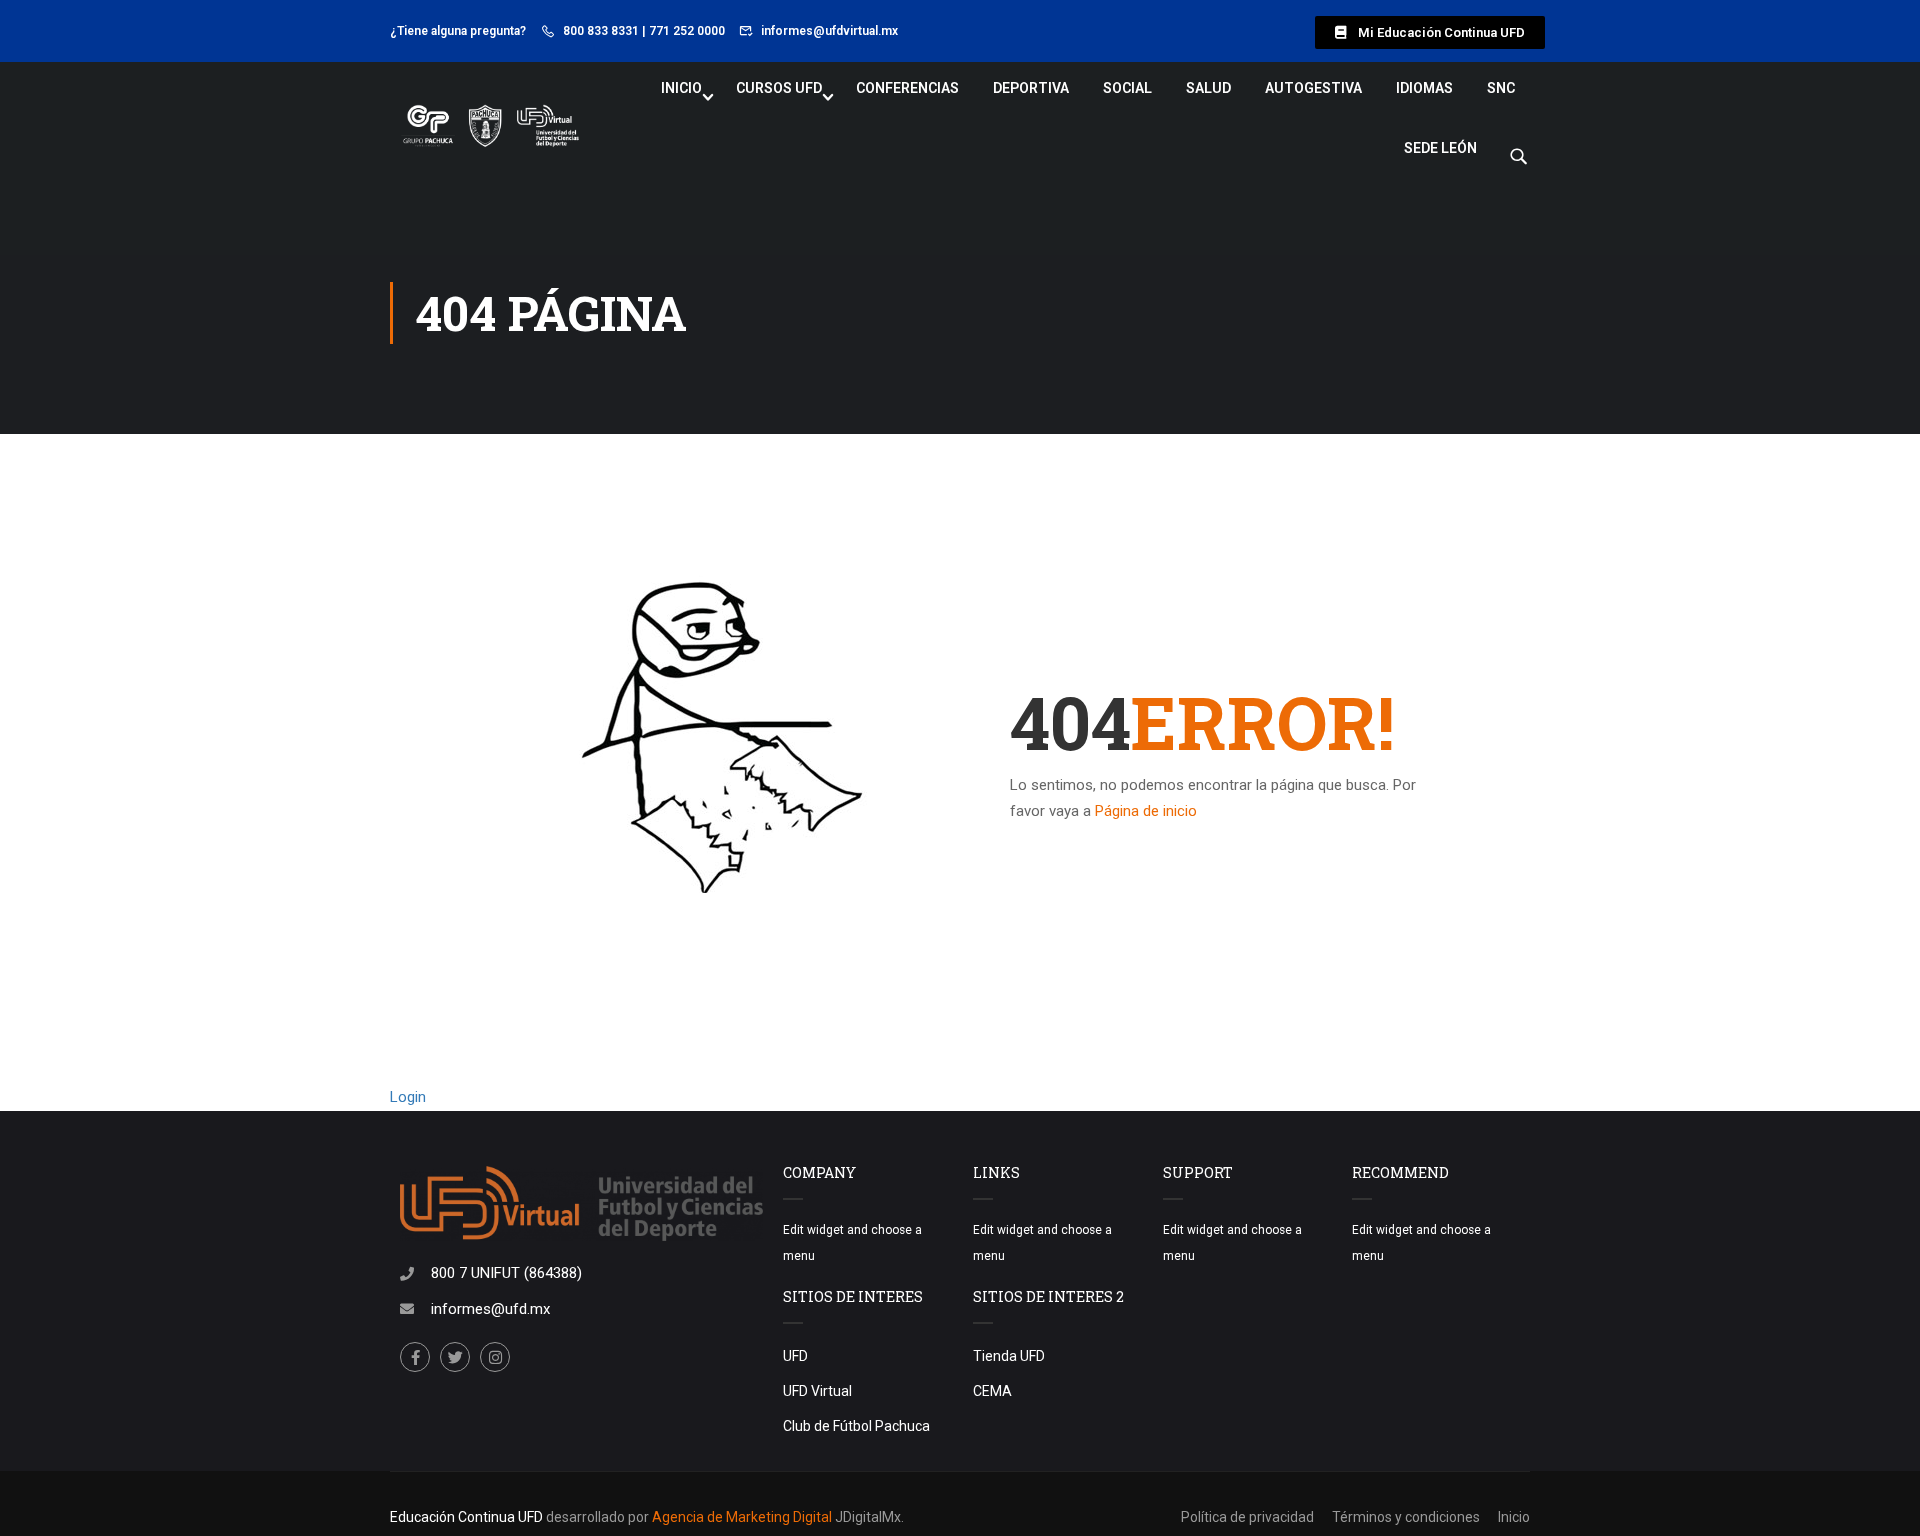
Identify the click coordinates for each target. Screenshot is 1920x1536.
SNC (1501, 88)
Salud (1208, 88)
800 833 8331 (601, 31)
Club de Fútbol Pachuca (856, 1426)
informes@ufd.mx (490, 1309)
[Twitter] (455, 1357)
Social (1127, 88)
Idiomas (1424, 88)
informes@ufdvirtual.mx (829, 31)
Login (408, 1097)
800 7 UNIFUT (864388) (506, 1273)
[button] (1430, 32)
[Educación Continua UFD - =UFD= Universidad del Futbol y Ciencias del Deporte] (490, 127)
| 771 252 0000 (683, 31)
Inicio (681, 88)
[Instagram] (495, 1357)
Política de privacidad (1247, 1517)
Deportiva (1031, 88)
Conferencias (907, 88)
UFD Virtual (817, 1391)
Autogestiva (1313, 88)
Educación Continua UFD (468, 1517)
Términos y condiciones (1406, 1517)
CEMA (992, 1391)
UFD (795, 1356)
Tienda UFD (1009, 1356)
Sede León (1440, 148)
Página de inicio (1146, 811)
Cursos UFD (779, 88)
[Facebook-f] (415, 1357)
